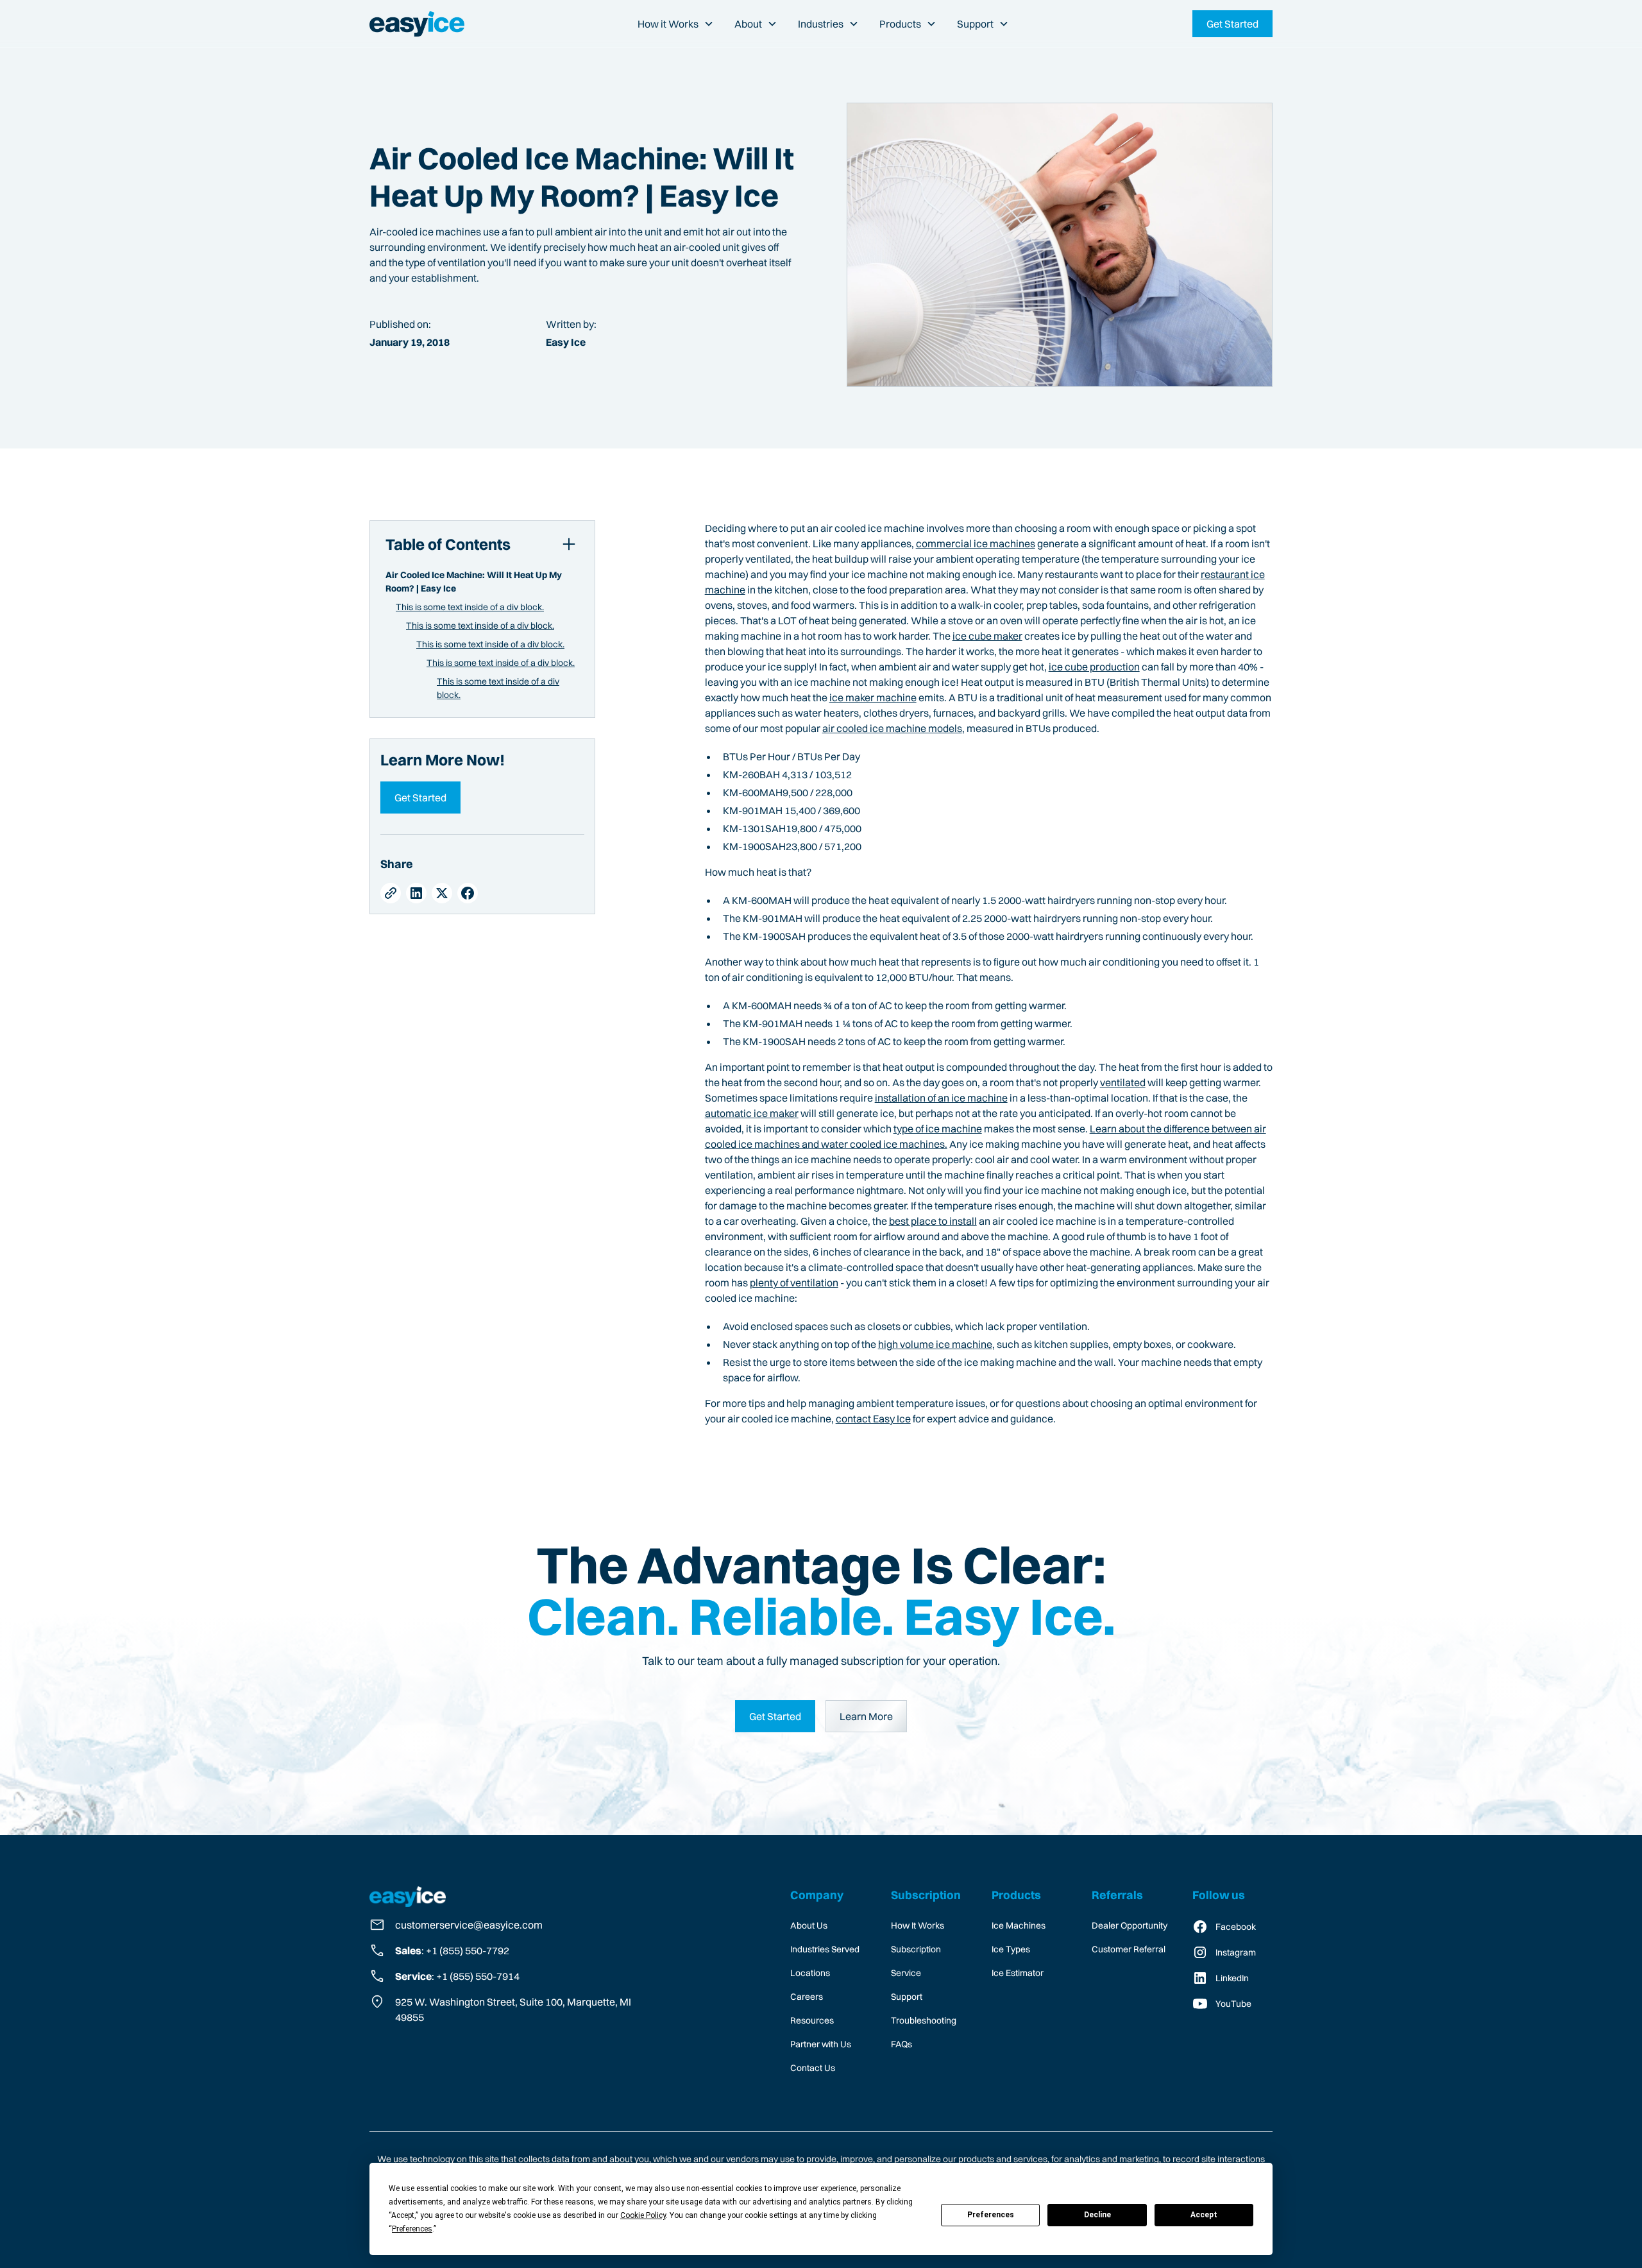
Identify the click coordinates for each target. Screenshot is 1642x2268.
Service (906, 1973)
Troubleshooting (924, 2020)
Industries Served (825, 1949)
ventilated (1123, 1082)
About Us (809, 1925)
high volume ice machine (935, 1344)
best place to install (933, 1221)
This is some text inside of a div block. (470, 607)
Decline (1097, 2215)
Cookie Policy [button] (643, 2215)
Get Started (420, 797)
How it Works (668, 24)
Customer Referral (1129, 1949)
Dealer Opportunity (1130, 1925)
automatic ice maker (752, 1113)
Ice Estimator (1018, 1973)
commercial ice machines (976, 543)
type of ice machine (938, 1129)
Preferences (991, 2215)
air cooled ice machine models (892, 728)
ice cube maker (987, 636)
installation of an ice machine (941, 1098)
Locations (810, 1973)
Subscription (916, 1949)
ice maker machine (873, 697)
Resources (812, 2020)
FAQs (901, 2044)
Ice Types (1011, 1949)
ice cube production (1094, 667)
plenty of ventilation (794, 1283)
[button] (676, 24)
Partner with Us (821, 2044)
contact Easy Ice (873, 1419)
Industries (821, 24)
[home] (417, 24)
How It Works (918, 1925)
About (748, 24)
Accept (1204, 2215)
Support (975, 24)
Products (900, 24)
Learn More (866, 1716)
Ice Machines (1019, 1925)
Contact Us (813, 2068)
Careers (807, 1997)
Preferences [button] (412, 2229)
